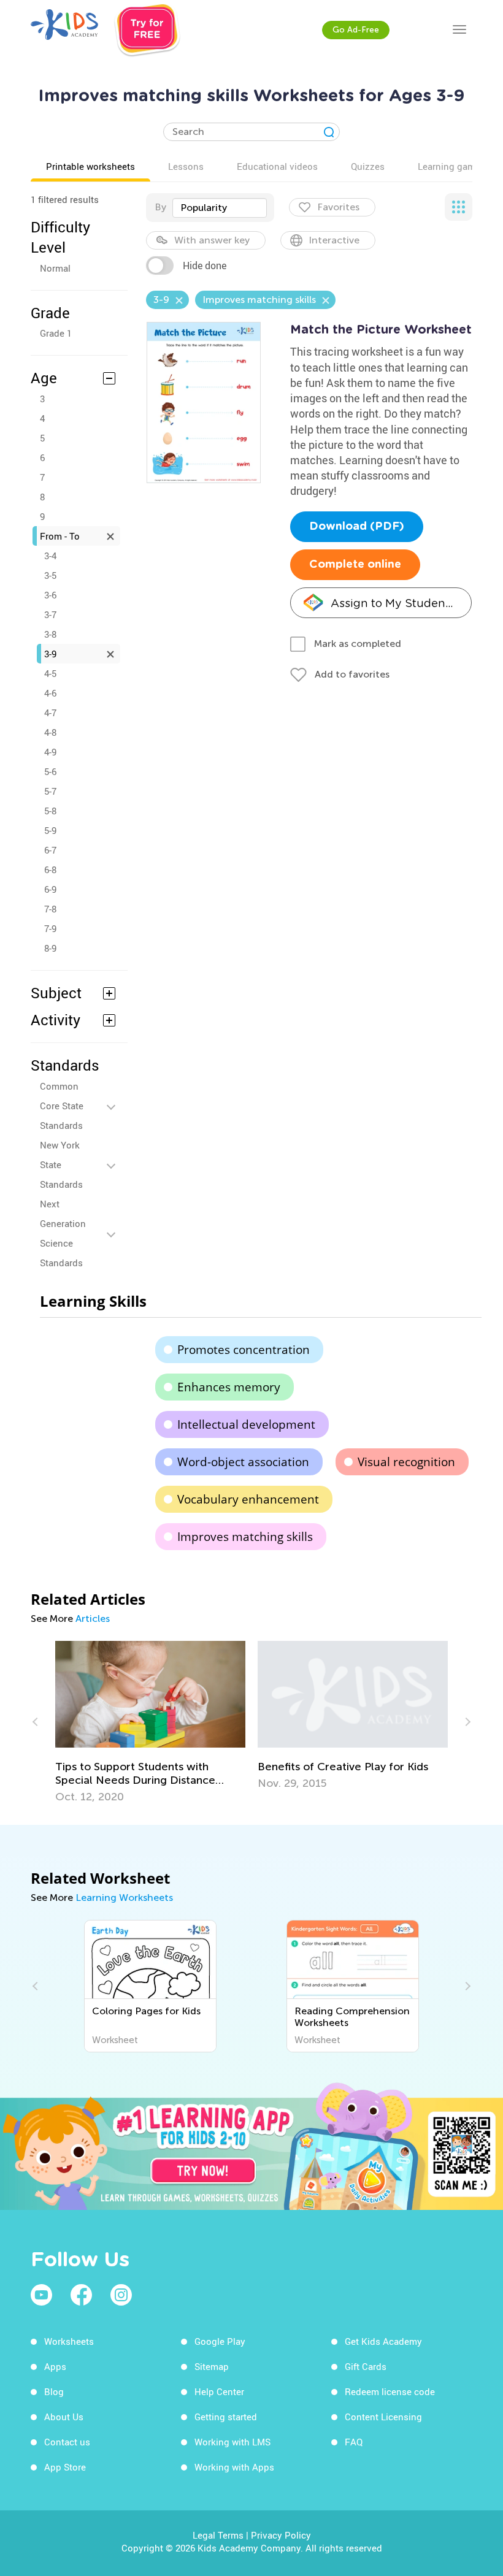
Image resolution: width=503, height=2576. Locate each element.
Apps (55, 2366)
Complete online (355, 565)
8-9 (50, 948)
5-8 (50, 811)
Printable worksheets (90, 166)
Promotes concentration (244, 1350)
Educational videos (277, 166)
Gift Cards (366, 2366)
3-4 (50, 556)
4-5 (50, 673)
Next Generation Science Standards (63, 1233)
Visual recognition (406, 1462)
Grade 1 (56, 333)
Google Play (220, 2341)
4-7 (50, 713)
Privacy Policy (281, 2535)
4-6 (50, 693)
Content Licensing (383, 2417)
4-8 (50, 732)
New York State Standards (61, 1164)
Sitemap (212, 2366)
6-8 (50, 869)
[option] (150, 1722)
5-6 (50, 771)
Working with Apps (234, 2467)
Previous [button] (37, 1722)
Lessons (186, 166)
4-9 (50, 752)
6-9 (50, 889)
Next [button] (466, 1722)
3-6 (50, 595)
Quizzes (368, 166)
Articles (93, 1619)
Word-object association (243, 1462)
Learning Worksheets (124, 1898)
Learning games (451, 166)
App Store (65, 2467)
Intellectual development (246, 1424)
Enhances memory (229, 1387)
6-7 (50, 850)
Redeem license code (390, 2391)
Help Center (219, 2391)
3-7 (50, 614)
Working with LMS (232, 2442)
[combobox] (220, 208)
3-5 (50, 575)
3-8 (50, 634)
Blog (54, 2391)
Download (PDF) (357, 527)
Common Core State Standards (62, 1106)
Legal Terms (218, 2535)
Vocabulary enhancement (248, 1499)
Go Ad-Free (356, 30)
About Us (64, 2417)
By (160, 207)
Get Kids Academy (383, 2341)
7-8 (50, 909)
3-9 (50, 654)
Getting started (226, 2417)
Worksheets (69, 2341)
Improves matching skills (245, 1537)
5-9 (50, 830)
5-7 (50, 791)
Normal (55, 268)
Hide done (205, 266)
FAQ (354, 2442)
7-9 (50, 928)
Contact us (67, 2442)
